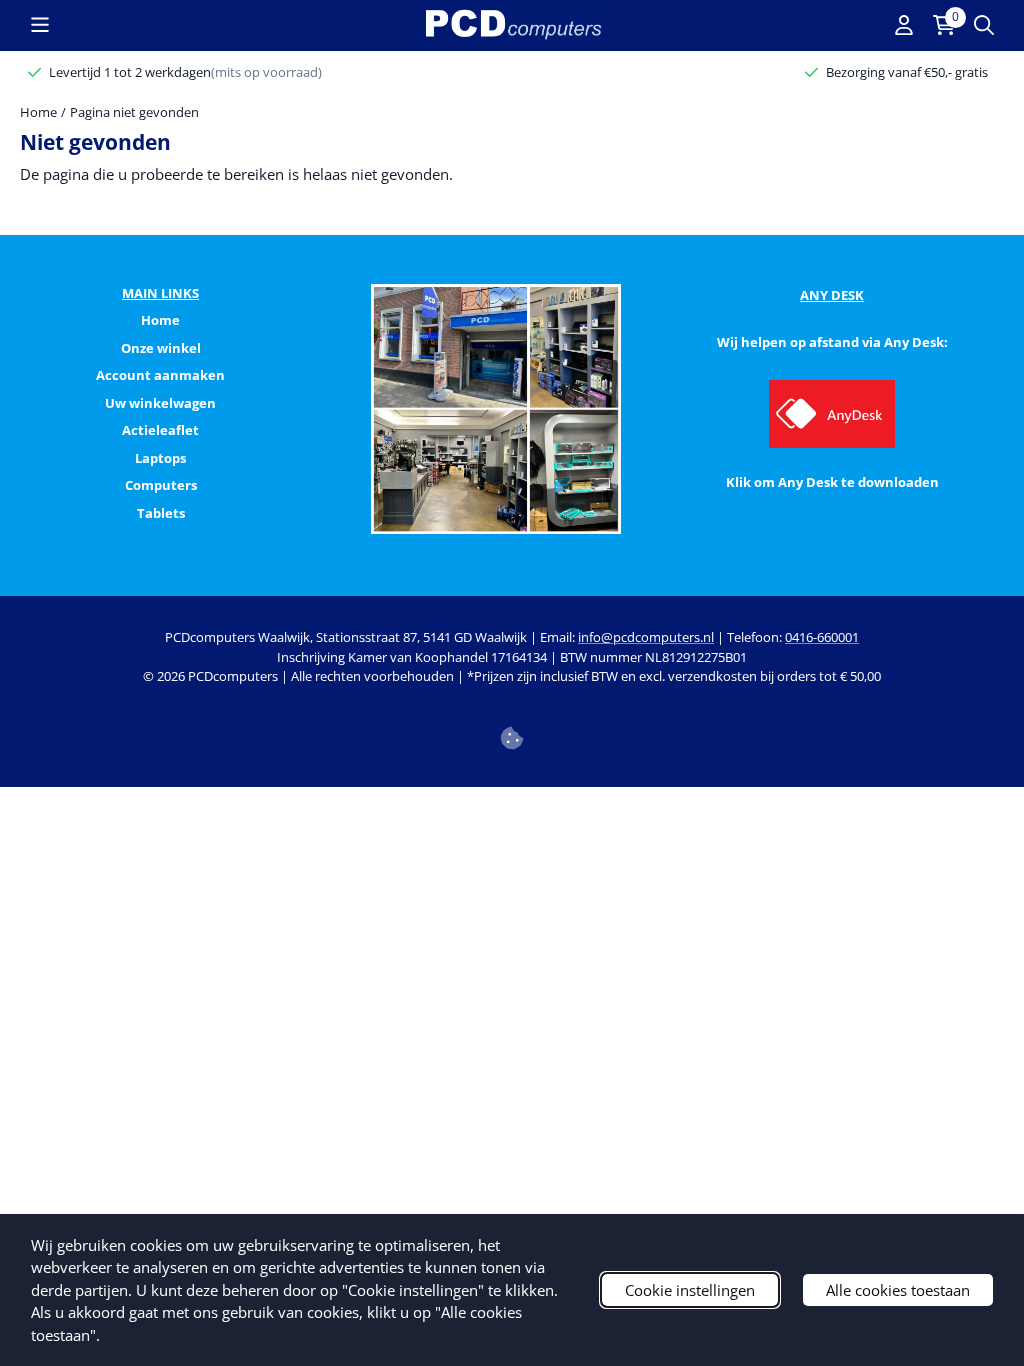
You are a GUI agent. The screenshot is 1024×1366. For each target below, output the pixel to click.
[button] (40, 25)
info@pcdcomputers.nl (646, 637)
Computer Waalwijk (744, 696)
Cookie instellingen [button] (690, 1290)
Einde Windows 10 (512, 715)
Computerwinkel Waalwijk (596, 696)
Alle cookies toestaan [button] (898, 1290)
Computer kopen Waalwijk (275, 696)
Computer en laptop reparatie (904, 696)
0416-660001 (822, 637)
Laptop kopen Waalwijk (436, 696)
